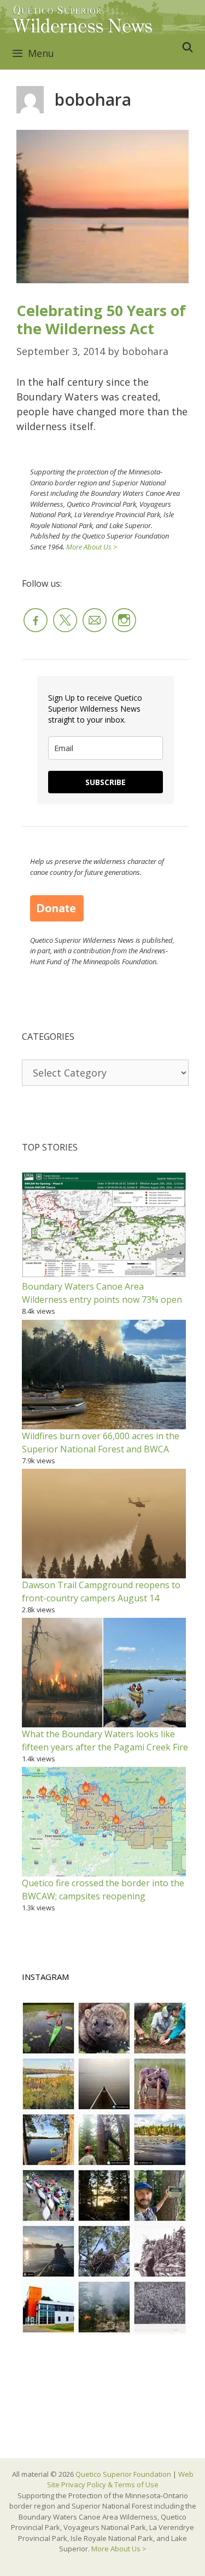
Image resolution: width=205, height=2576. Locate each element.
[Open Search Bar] (188, 47)
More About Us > (92, 547)
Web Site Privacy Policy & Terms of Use (120, 2480)
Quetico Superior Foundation (124, 2474)
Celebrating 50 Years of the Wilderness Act (101, 319)
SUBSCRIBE (106, 782)
